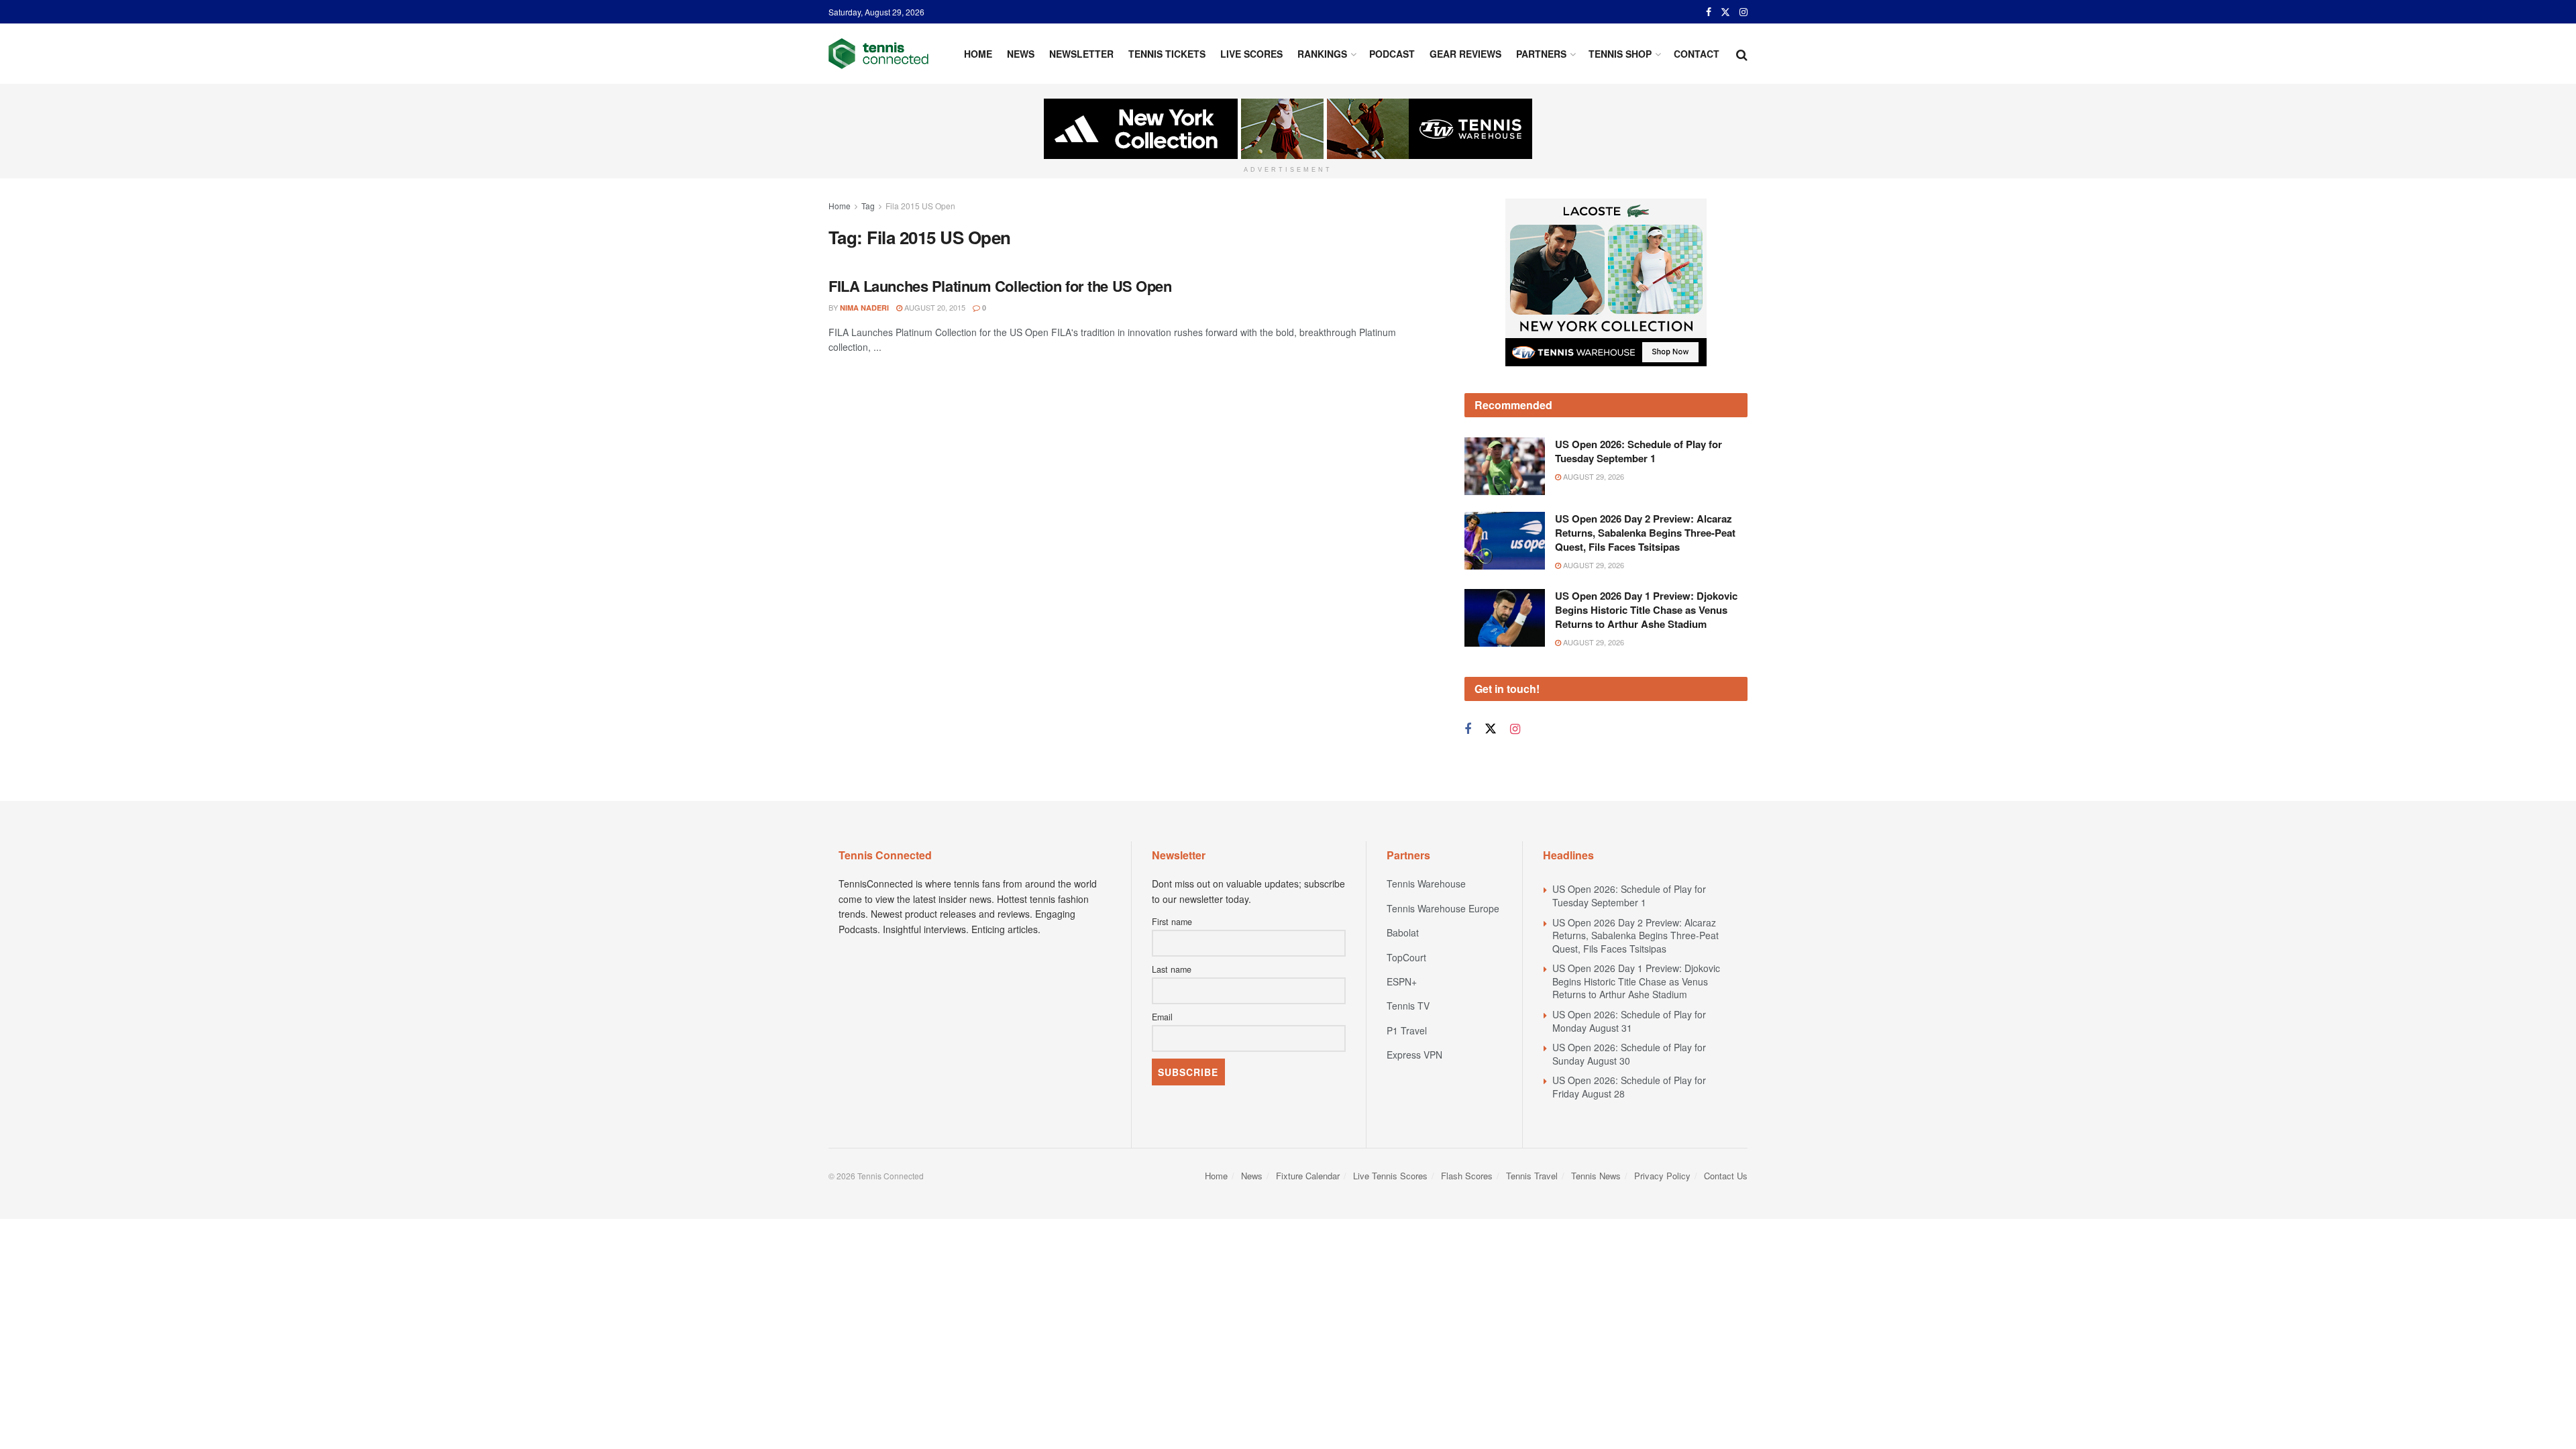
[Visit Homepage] (878, 54)
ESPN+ (1402, 981)
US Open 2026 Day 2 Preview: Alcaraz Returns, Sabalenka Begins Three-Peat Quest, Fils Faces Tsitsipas (1645, 533)
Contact (1697, 54)
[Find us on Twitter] (1725, 12)
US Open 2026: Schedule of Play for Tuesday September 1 (1639, 451)
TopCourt (1406, 957)
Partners (1541, 54)
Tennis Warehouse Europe (1443, 908)
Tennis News (1596, 1176)
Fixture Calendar (1308, 1176)
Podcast (1392, 54)
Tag (868, 206)
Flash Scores (1467, 1176)
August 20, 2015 (934, 307)
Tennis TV (1408, 1006)
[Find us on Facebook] (1709, 12)
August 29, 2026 (1593, 476)
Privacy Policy (1662, 1176)
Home (978, 54)
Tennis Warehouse (1426, 883)
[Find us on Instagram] (1743, 12)
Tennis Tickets (1167, 54)
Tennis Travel (1532, 1176)
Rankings (1322, 54)
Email (1162, 1017)
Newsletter (1081, 54)
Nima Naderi (864, 308)
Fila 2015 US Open (920, 206)
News (1021, 54)
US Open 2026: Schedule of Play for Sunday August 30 (1629, 1054)
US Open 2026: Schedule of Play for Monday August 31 (1629, 1021)
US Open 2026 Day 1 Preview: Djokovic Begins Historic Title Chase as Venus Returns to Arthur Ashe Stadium (1646, 610)
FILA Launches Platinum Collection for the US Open (1000, 286)
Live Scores (1251, 54)
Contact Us (1726, 1176)
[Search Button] (1742, 54)
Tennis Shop (1620, 54)
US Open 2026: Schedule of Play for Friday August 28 (1629, 1087)
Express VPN (1414, 1055)
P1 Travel (1407, 1030)
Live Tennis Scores (1390, 1176)
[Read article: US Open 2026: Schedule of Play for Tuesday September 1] (1505, 466)
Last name (1172, 969)
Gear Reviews (1465, 54)
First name (1172, 922)
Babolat (1403, 932)
